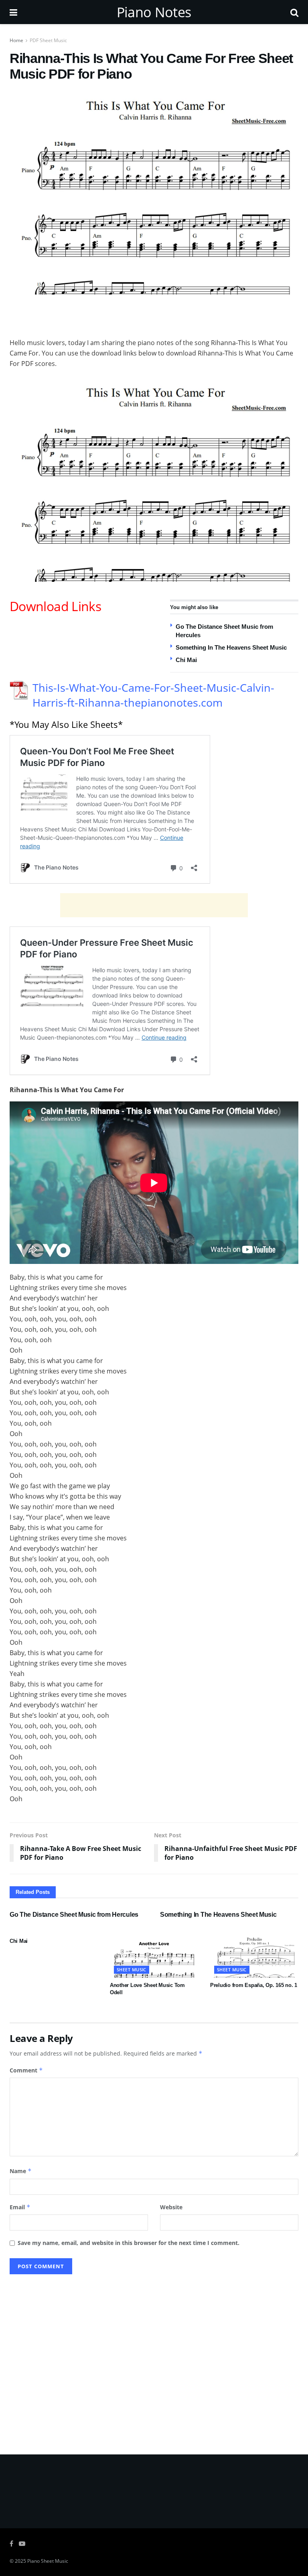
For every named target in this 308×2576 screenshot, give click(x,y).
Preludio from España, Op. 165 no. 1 (254, 1985)
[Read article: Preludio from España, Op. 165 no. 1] (254, 1956)
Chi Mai (186, 660)
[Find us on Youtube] (22, 2544)
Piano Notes (154, 12)
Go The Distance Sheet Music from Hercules (74, 1915)
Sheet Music (132, 1970)
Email (20, 2207)
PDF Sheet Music (48, 40)
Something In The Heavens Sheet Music (231, 647)
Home (16, 40)
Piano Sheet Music (48, 2561)
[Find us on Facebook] (11, 2544)
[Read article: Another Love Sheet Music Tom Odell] (154, 1956)
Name (21, 2171)
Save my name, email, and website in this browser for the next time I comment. (129, 2243)
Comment (26, 2070)
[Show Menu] (13, 12)
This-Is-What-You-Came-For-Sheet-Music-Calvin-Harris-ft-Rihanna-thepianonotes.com (153, 695)
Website (171, 2207)
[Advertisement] (154, 315)
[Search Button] (294, 12)
